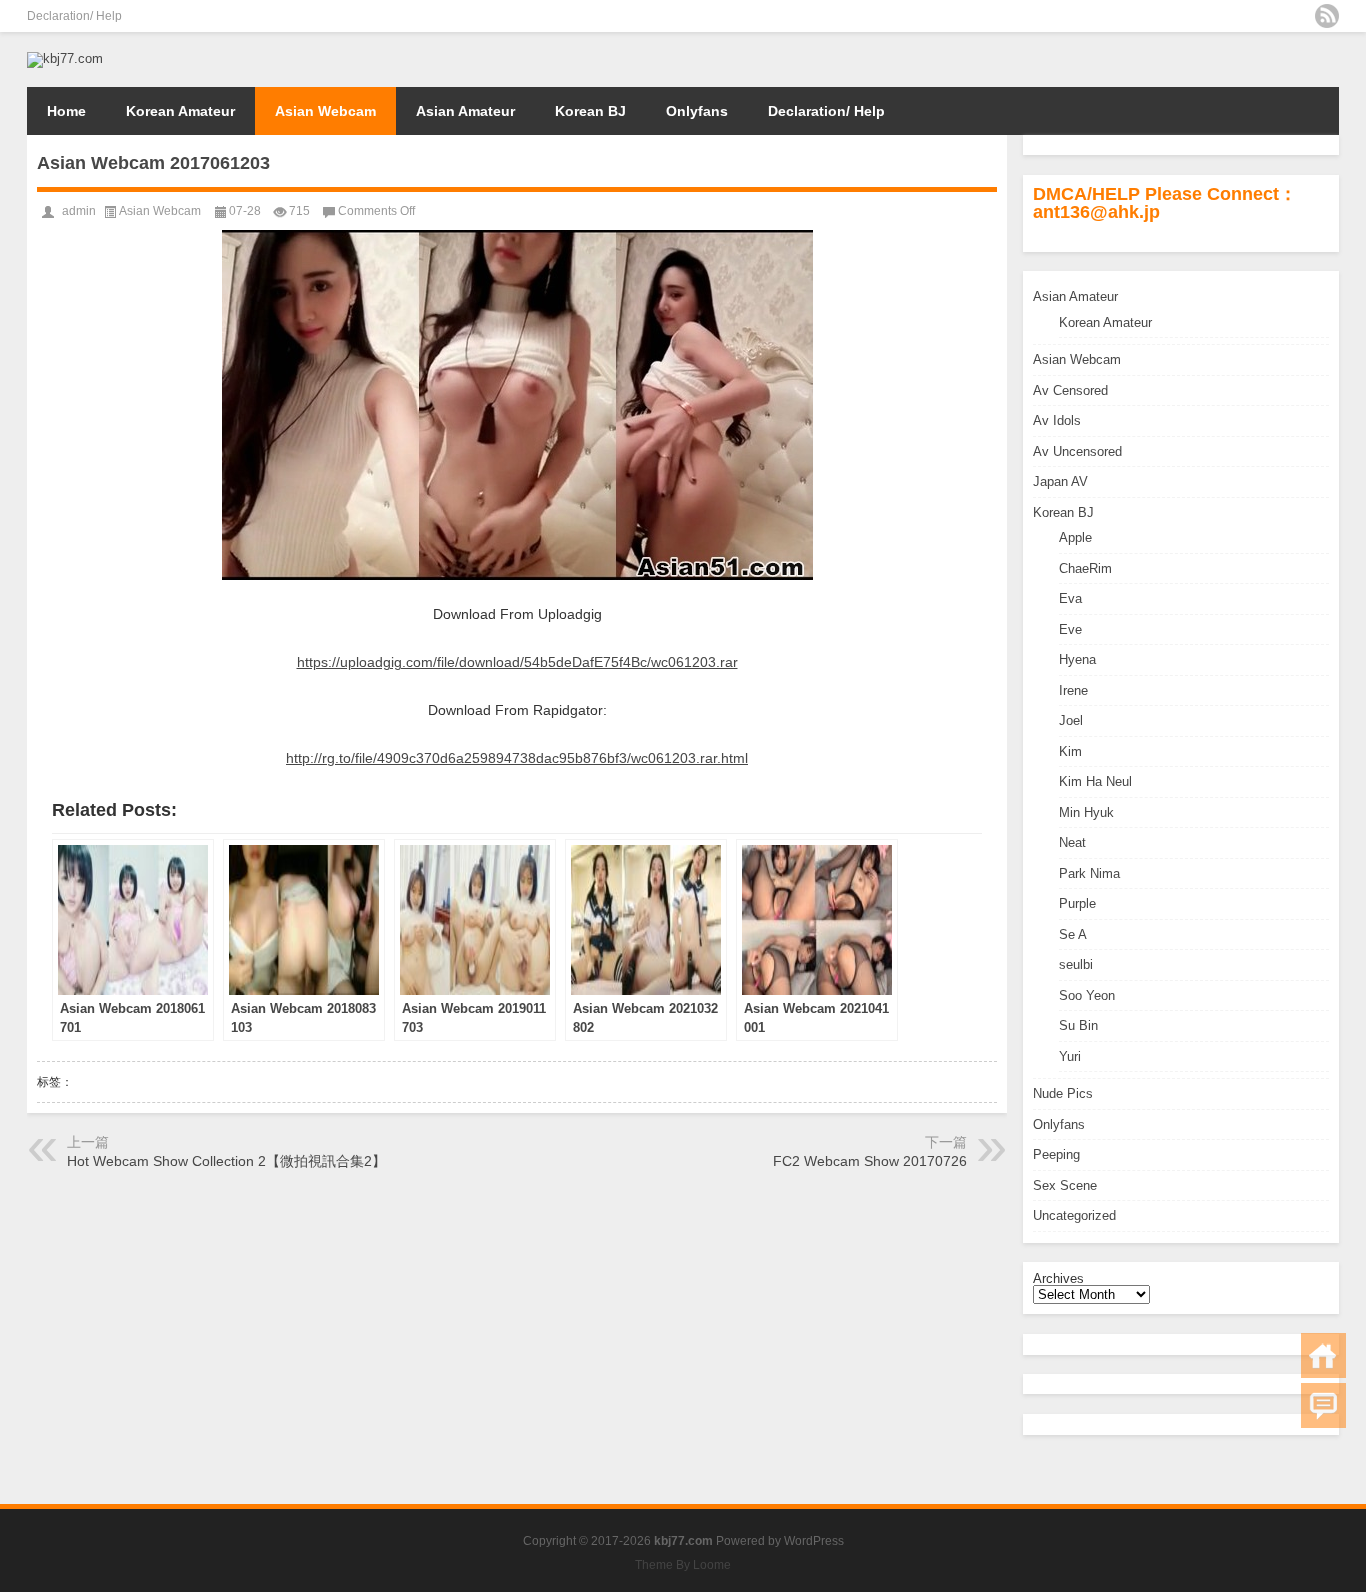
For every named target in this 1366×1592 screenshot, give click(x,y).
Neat (1072, 842)
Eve (1070, 629)
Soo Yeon (1087, 995)
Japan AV (1060, 481)
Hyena (1077, 659)
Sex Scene (1065, 1185)
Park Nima (1089, 873)
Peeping (1056, 1154)
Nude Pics (1063, 1093)
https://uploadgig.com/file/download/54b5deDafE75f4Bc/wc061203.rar (517, 662)
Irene (1073, 690)
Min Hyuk (1086, 812)
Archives (1058, 1278)
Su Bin (1078, 1025)
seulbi (1076, 964)
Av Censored (1070, 390)
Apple (1075, 537)
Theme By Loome (683, 1565)
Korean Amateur (180, 111)
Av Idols (1057, 420)
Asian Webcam (325, 111)
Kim (1070, 751)
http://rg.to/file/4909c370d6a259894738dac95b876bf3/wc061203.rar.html (517, 758)
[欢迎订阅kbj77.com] (1327, 16)
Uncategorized (1074, 1215)
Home (66, 111)
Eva (1070, 598)
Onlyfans (697, 111)
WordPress (814, 1541)
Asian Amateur (465, 111)
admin (79, 211)
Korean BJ (590, 111)
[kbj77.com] (65, 58)
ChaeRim (1085, 568)
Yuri (1070, 1056)
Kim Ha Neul (1095, 781)
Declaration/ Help (74, 16)
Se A (1073, 934)
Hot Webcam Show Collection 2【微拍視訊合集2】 (226, 1161)
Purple (1077, 903)
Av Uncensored (1077, 451)
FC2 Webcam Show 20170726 (870, 1161)
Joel (1071, 720)
